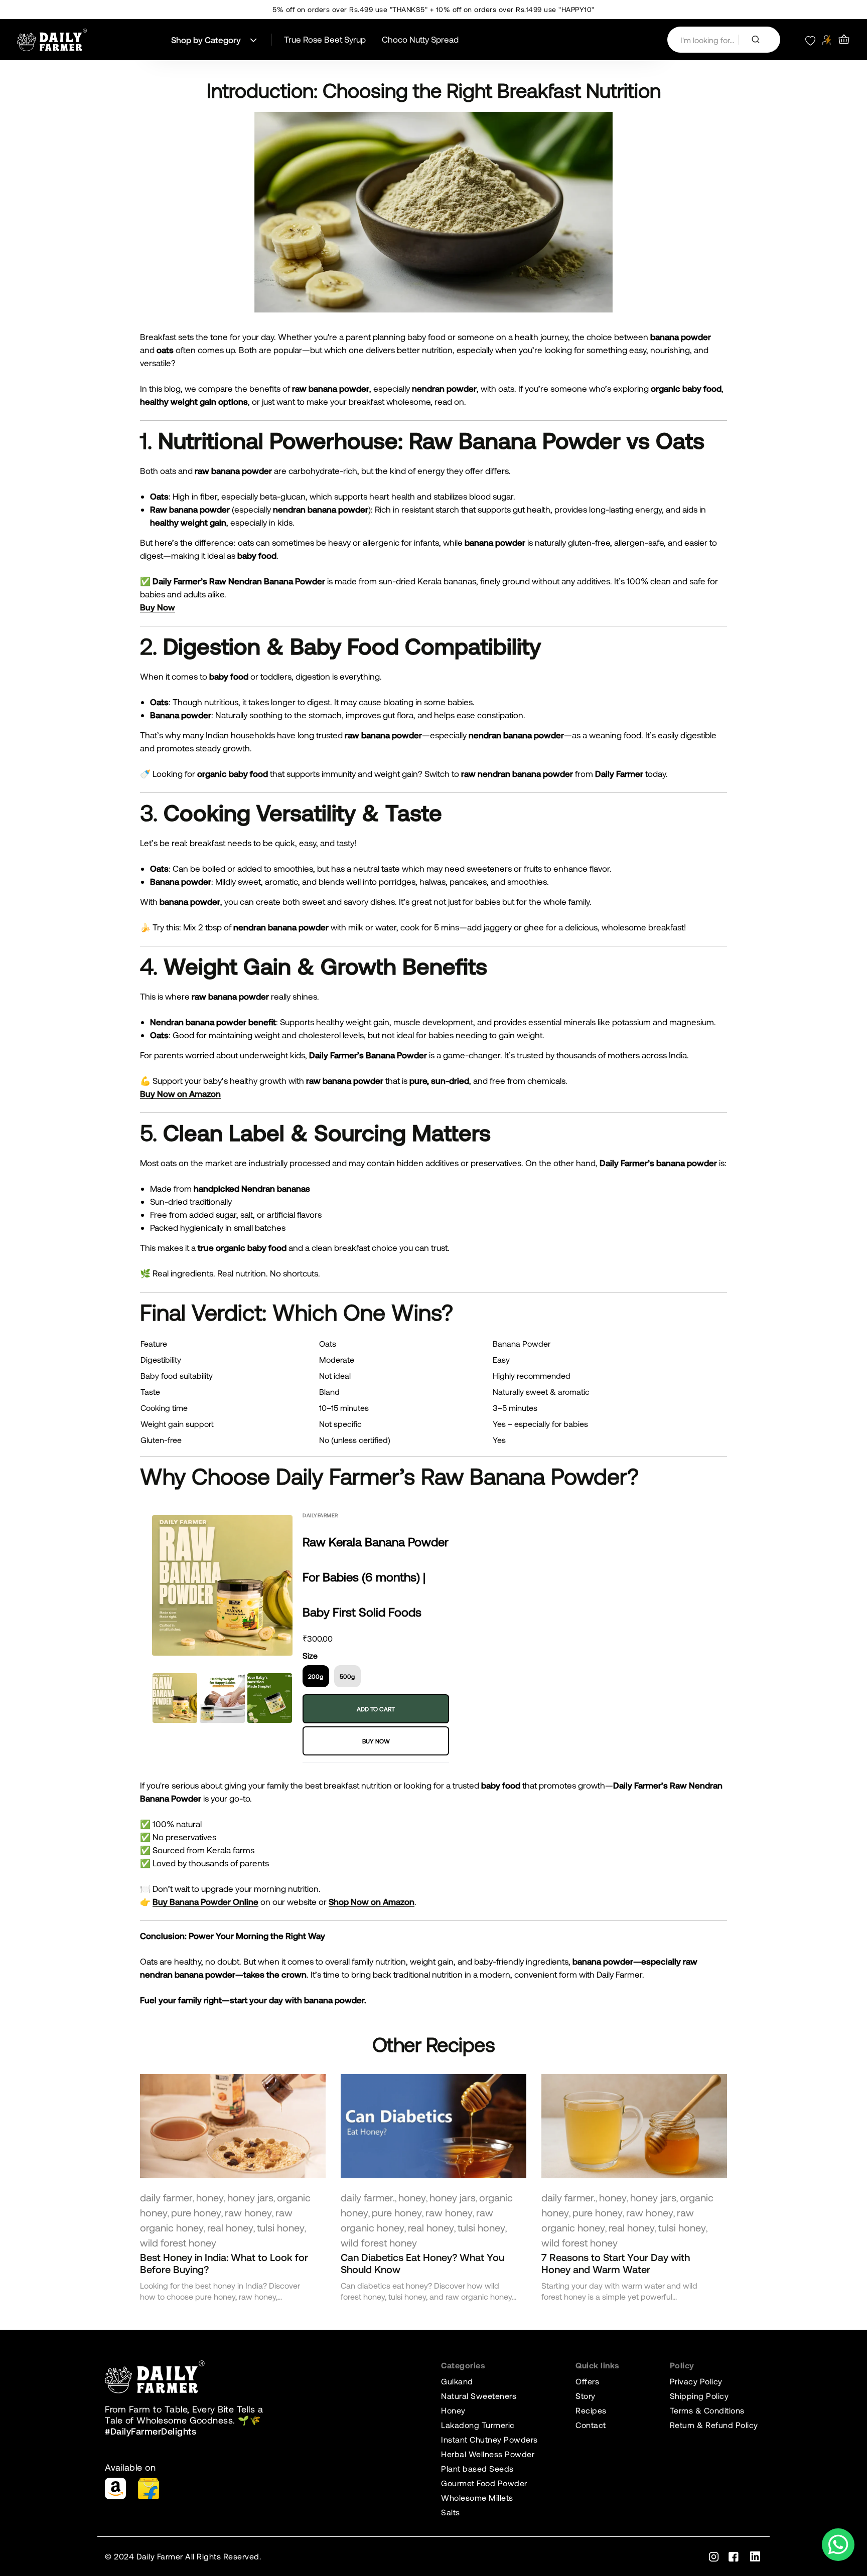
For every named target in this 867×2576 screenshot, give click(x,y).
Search (759, 40)
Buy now (376, 1741)
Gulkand (457, 2381)
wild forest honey (178, 2242)
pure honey (196, 2212)
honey (210, 2197)
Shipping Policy (699, 2396)
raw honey (248, 2212)
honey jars (250, 2197)
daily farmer (166, 2197)
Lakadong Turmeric (478, 2425)
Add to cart (376, 1709)
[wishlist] (810, 40)
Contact (591, 2425)
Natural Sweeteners (479, 2396)
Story (586, 2396)
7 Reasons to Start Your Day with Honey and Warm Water (616, 2263)
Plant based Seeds (477, 2468)
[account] (827, 40)
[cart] (844, 40)
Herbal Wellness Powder (488, 2454)
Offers (587, 2381)
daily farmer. (368, 2197)
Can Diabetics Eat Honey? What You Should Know (422, 2263)
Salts (451, 2512)
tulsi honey (281, 2227)
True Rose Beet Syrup (325, 39)
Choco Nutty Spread (420, 39)
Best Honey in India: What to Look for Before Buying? (224, 2263)
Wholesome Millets (477, 2498)
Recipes (591, 2410)
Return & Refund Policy (714, 2425)
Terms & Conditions (707, 2410)
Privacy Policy (696, 2381)
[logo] (52, 40)
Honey (453, 2410)
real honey (230, 2227)
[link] (233, 2126)
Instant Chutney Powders (489, 2439)
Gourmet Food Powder (484, 2483)
